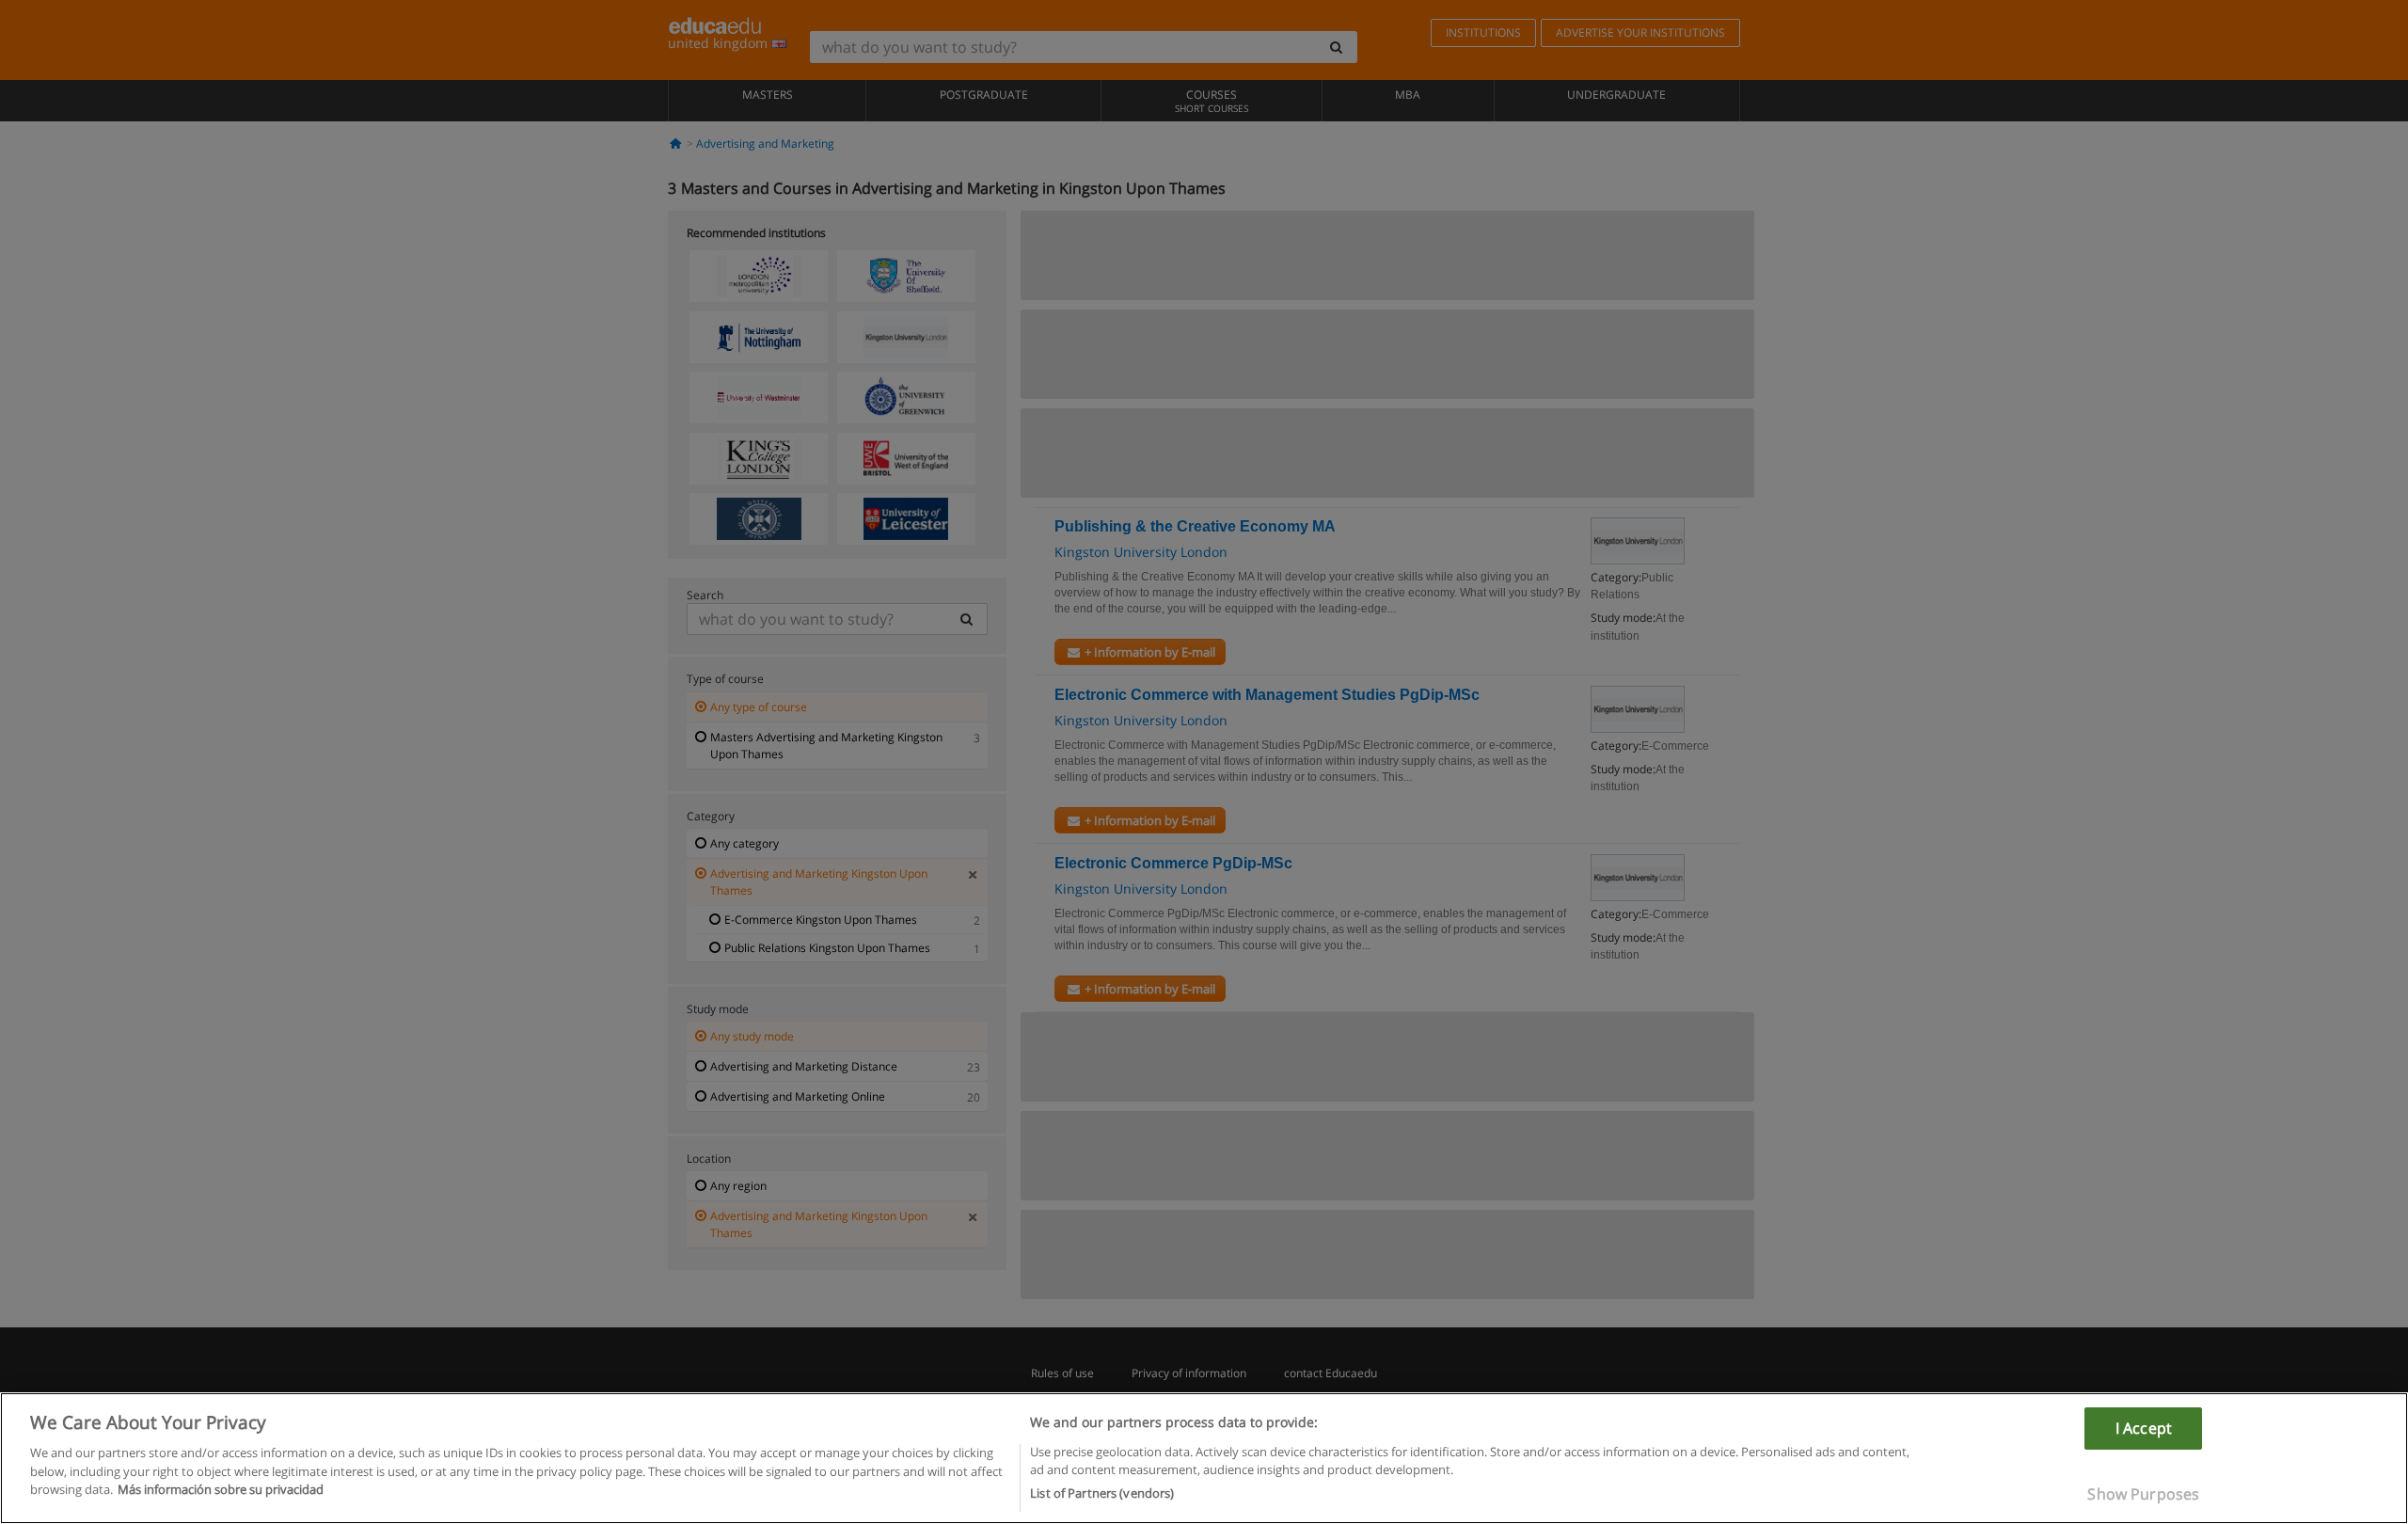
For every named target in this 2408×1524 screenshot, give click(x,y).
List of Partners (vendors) (1102, 1493)
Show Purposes (2143, 1494)
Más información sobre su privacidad (221, 1489)
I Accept (2144, 1428)
